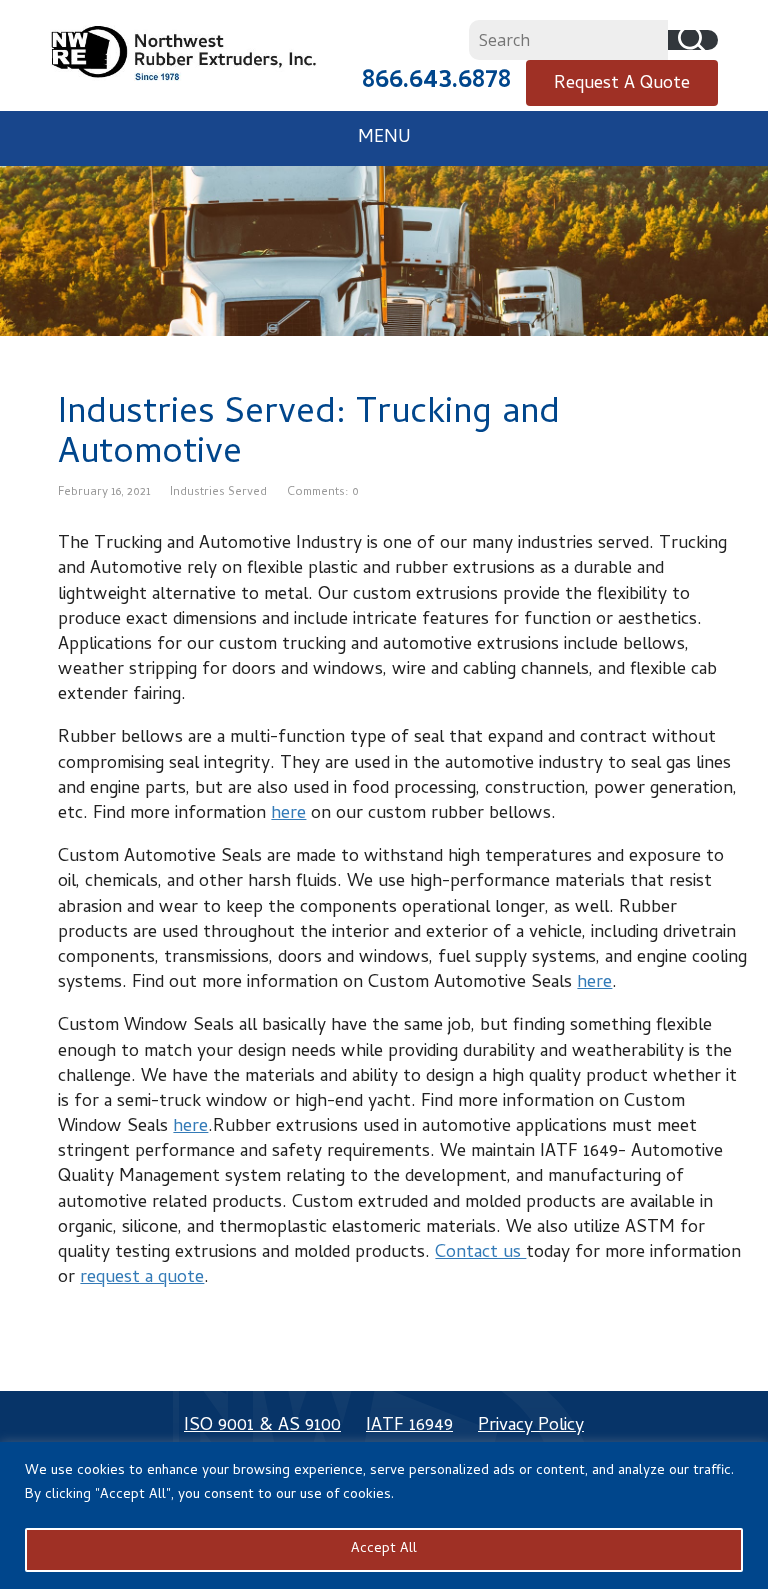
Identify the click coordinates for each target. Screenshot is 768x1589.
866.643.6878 (436, 82)
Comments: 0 (323, 493)
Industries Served (218, 493)
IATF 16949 (409, 1426)
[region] (384, 1515)
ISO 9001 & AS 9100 (262, 1426)
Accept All (384, 1549)
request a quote (142, 1278)
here (288, 814)
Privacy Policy (531, 1426)
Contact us (480, 1253)
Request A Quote (622, 84)
